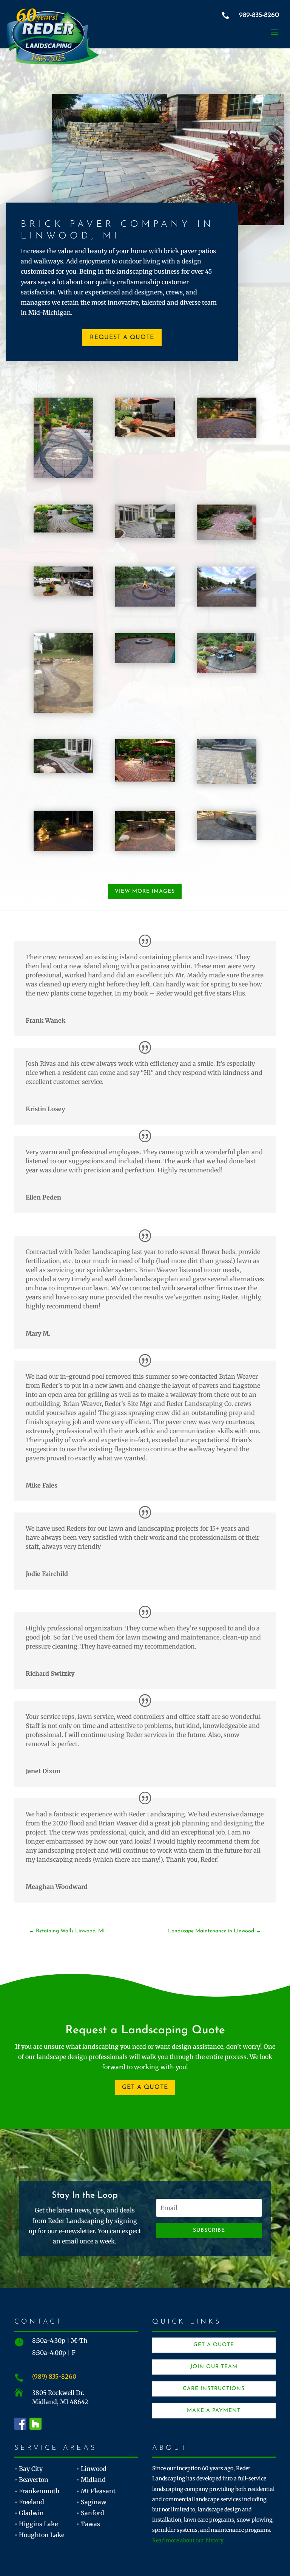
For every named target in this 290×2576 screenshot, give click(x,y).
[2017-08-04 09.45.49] (63, 771)
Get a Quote (145, 2087)
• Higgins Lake (36, 2524)
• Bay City (29, 2469)
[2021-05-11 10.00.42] (227, 782)
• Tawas (88, 2524)
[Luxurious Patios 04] (227, 538)
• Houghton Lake (39, 2535)
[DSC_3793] (227, 604)
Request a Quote (122, 337)
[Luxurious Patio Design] (145, 435)
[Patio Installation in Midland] (145, 779)
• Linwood (92, 2469)
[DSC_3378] (227, 435)
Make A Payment (214, 2411)
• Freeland (29, 2502)
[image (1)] (63, 711)
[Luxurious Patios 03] (145, 536)
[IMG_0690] (145, 661)
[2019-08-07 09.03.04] (227, 838)
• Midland (91, 2480)
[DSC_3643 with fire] (145, 604)
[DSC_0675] (63, 848)
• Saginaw (92, 2502)
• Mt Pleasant (96, 2491)
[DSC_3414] (145, 848)
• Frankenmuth (37, 2491)
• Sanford (90, 2513)
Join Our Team (214, 2367)
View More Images (145, 891)
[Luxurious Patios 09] (63, 594)
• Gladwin (29, 2513)
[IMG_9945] (227, 670)
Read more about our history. (188, 2540)
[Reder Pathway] (63, 476)
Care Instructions (214, 2389)
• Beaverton (32, 2480)
